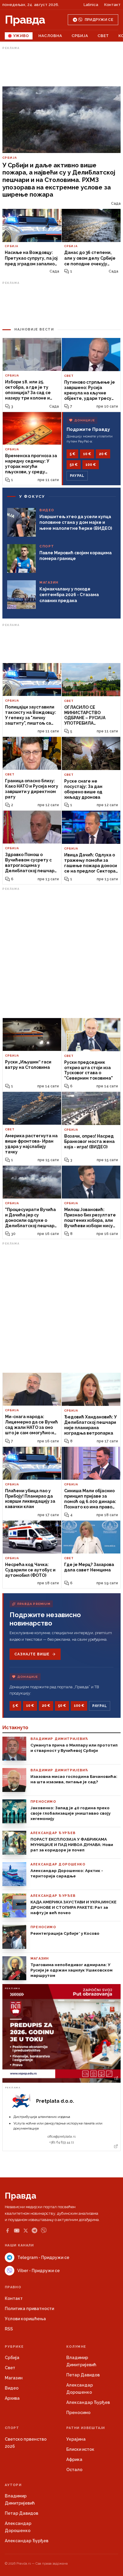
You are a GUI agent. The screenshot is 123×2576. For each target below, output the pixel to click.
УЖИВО (21, 36)
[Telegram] (34, 2230)
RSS (9, 2329)
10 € (87, 454)
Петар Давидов (83, 2375)
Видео (12, 2388)
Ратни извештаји (86, 2428)
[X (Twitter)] (26, 2231)
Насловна (50, 36)
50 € (74, 465)
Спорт (12, 2428)
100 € (91, 465)
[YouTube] (17, 2231)
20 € (103, 454)
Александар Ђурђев (88, 2402)
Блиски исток (80, 2449)
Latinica (91, 5)
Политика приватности (29, 2309)
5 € (72, 454)
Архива (12, 2398)
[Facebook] (7, 2231)
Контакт (112, 5)
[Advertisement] (61, 67)
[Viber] (44, 2230)
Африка (74, 2459)
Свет (103, 36)
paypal (77, 476)
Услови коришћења (25, 2319)
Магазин (14, 2378)
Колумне (76, 2347)
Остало (74, 2470)
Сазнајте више (32, 1654)
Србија (80, 36)
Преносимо (78, 2413)
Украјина (76, 2439)
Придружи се (99, 20)
